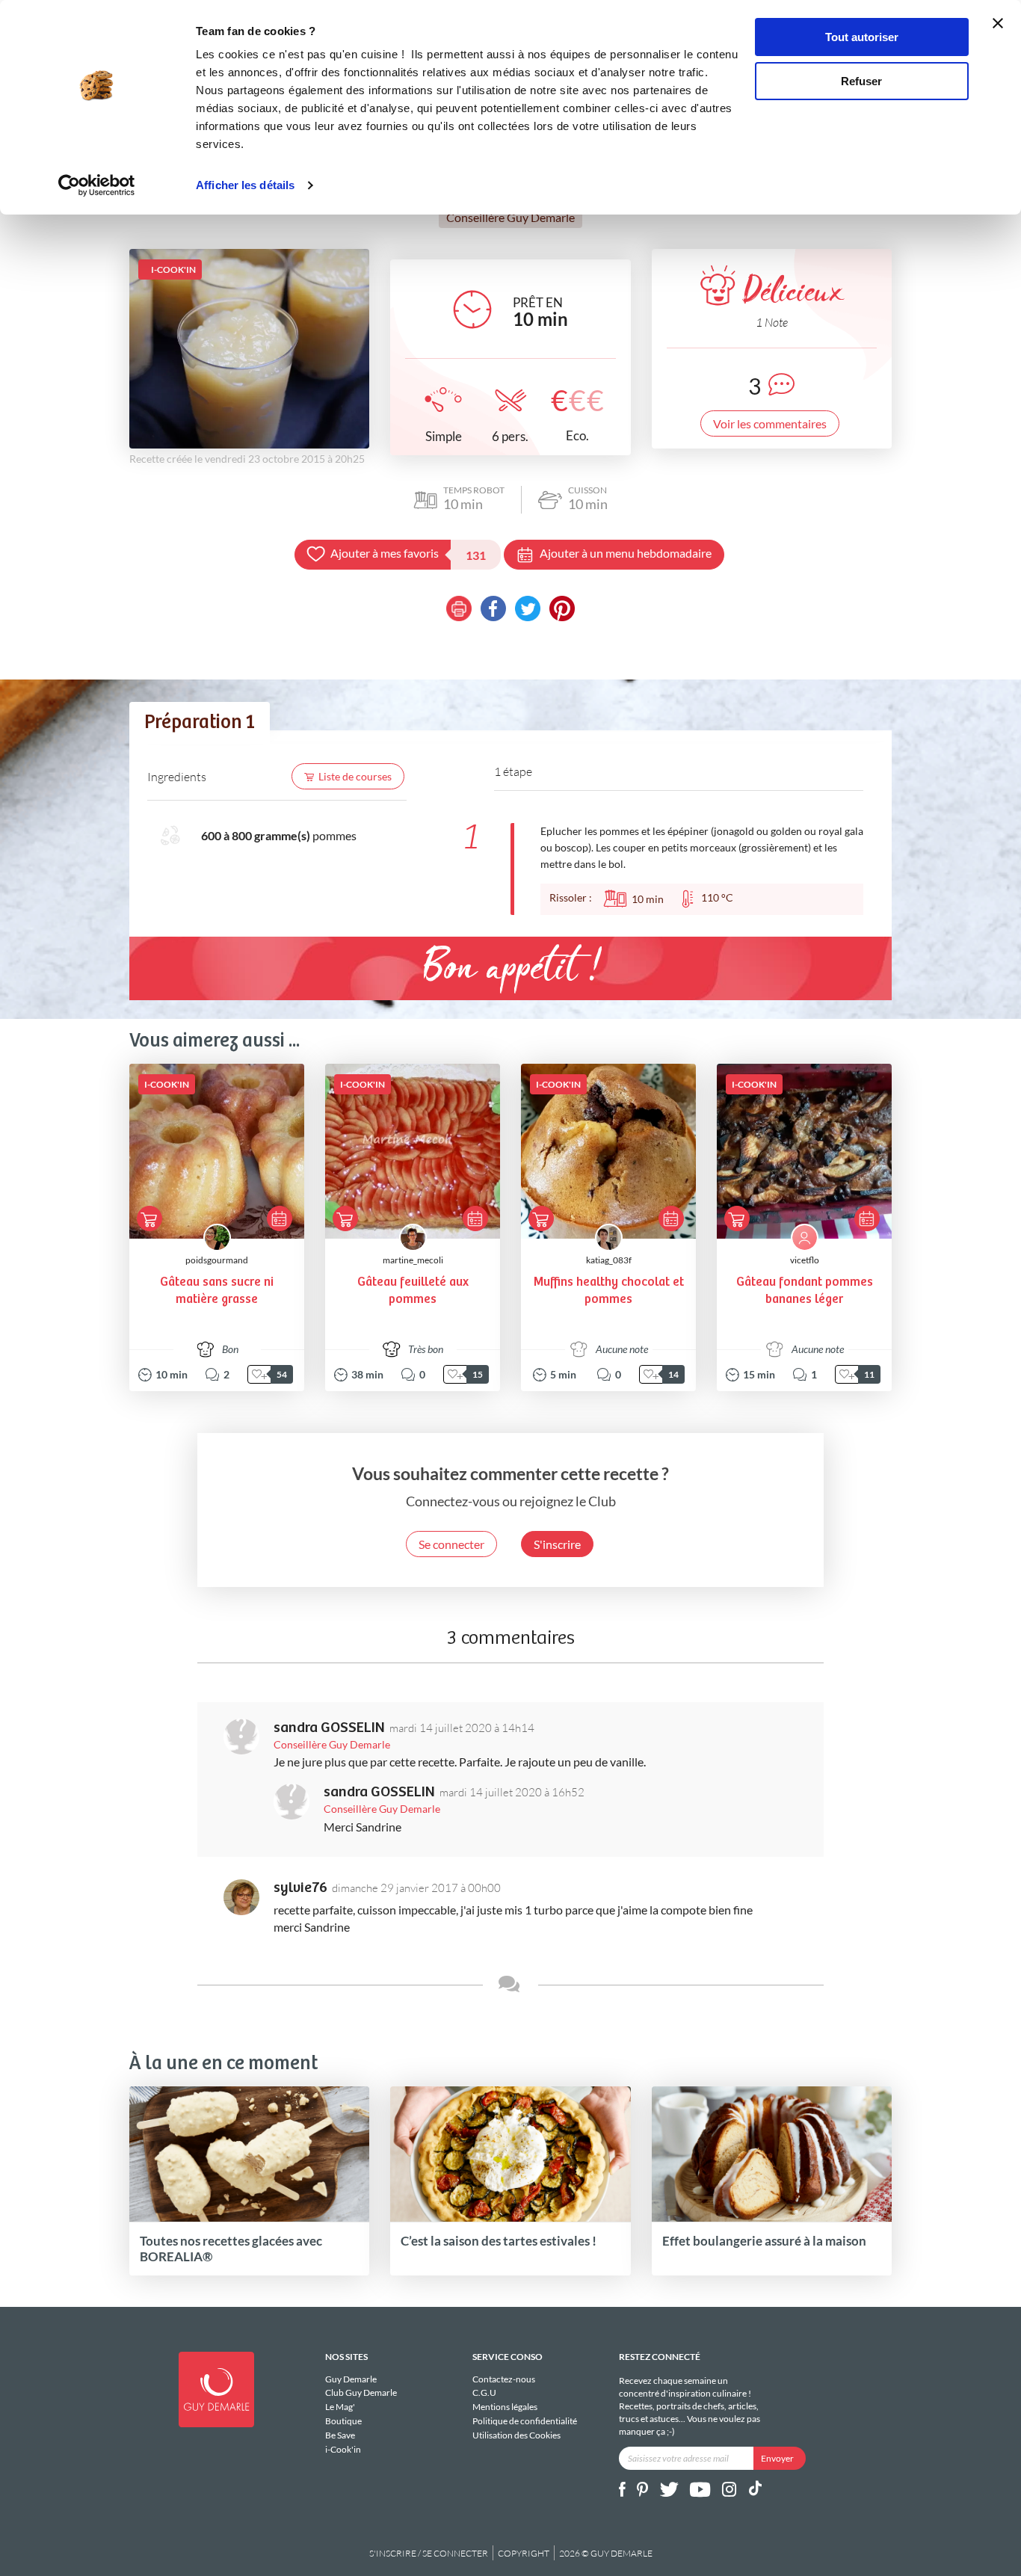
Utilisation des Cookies (516, 2435)
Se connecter (451, 1544)
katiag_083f (609, 1260)
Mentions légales (505, 2407)
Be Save (340, 2435)
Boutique (343, 2421)
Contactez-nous (504, 2379)
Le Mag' (340, 2407)
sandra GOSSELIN (329, 1728)
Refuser (861, 81)
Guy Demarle (351, 2379)
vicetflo (805, 1260)
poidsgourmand (217, 1260)
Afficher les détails (245, 185)
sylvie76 (300, 1888)
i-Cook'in (343, 2449)
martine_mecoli (413, 1260)
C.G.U (484, 2392)
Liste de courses (355, 776)
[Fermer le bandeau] (998, 23)
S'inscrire (557, 1544)
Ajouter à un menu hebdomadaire (626, 553)
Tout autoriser (862, 37)
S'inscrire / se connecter (429, 2553)
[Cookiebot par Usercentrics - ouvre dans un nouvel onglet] (97, 185)
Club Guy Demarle (361, 2392)
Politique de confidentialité (525, 2421)
